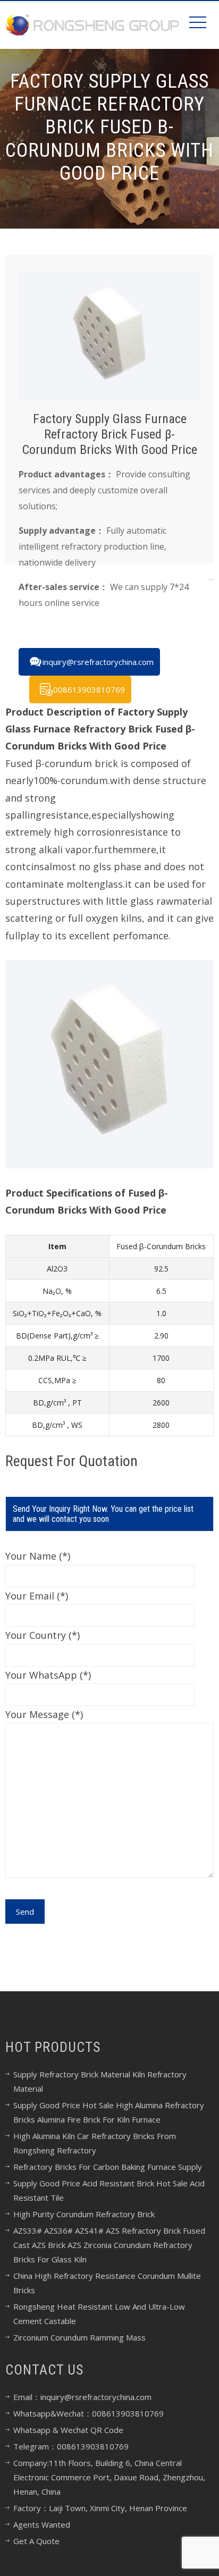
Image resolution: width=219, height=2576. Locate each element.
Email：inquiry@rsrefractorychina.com (82, 2397)
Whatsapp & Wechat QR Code (68, 2430)
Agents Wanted (42, 2524)
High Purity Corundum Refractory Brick (84, 2214)
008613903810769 (89, 689)
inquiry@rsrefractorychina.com (98, 662)
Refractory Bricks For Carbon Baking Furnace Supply (108, 2167)
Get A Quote (36, 2541)
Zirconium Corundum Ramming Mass (79, 2337)
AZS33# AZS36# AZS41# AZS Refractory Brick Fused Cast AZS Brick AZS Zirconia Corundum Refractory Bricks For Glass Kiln (109, 2245)
